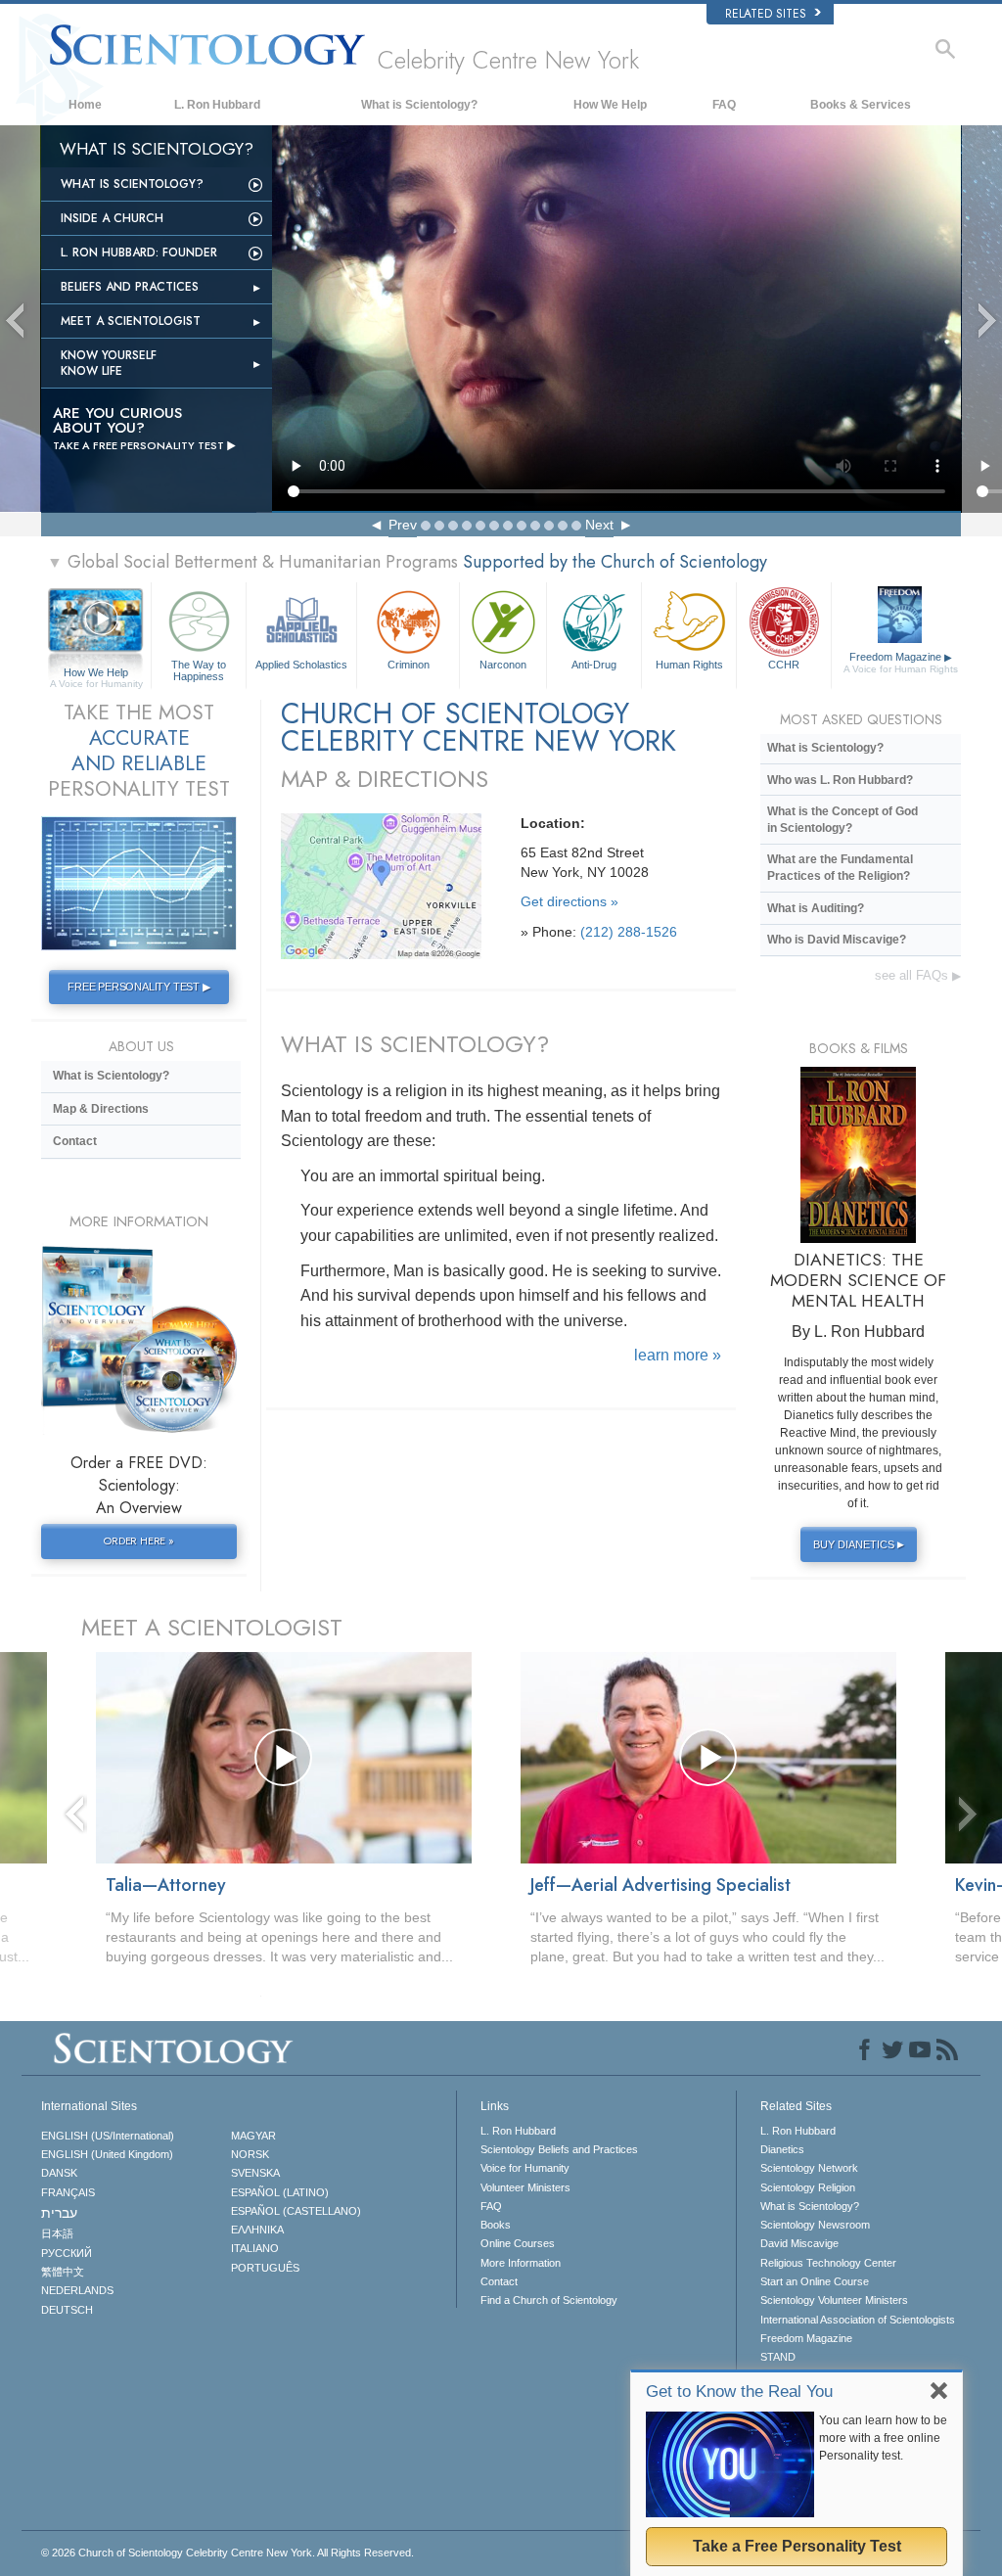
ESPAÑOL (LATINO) (280, 2192)
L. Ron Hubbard (217, 105)
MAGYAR (253, 2136)
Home (85, 105)
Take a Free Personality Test (797, 2546)
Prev (403, 525)
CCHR (784, 665)
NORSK (250, 2154)
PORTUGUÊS (265, 2268)
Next (599, 525)
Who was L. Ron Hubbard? (840, 780)
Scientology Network (809, 2168)
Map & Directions (101, 1109)
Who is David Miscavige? (837, 940)
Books (496, 2225)
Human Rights (689, 665)
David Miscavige (799, 2243)
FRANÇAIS (68, 2192)
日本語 (57, 2233)
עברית (59, 2213)
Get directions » (569, 901)
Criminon (409, 665)
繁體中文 (63, 2272)
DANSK (59, 2173)
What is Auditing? (816, 908)
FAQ (724, 105)
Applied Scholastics (301, 665)
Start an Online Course (815, 2281)
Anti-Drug (594, 665)
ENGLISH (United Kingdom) (107, 2154)
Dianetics (782, 2149)
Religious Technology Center (828, 2263)
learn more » (678, 1355)
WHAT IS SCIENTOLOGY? (415, 1044)
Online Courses (518, 2243)
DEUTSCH (67, 2310)
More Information (521, 2263)
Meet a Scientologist (131, 321)
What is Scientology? (419, 105)
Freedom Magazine (901, 663)
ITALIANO (255, 2248)
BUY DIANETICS (859, 1544)
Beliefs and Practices (130, 287)
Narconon (503, 665)
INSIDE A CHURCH (112, 218)
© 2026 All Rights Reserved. (228, 2553)
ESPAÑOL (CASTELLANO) (296, 2211)
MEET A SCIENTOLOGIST (212, 1627)
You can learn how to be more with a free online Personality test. (883, 2438)
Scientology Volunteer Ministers (834, 2300)
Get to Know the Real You (739, 2392)
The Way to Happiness (199, 669)
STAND (778, 2357)
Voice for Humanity (525, 2168)
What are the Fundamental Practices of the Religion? (840, 868)
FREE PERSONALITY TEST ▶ (138, 987)
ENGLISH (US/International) (108, 2136)
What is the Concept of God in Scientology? (843, 820)
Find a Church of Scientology (549, 2300)
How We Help (610, 105)
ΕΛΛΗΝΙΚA (257, 2230)
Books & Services (861, 105)
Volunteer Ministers (525, 2187)
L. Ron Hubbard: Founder (139, 253)
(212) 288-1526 (629, 932)
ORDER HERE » (139, 1541)
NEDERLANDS (77, 2290)
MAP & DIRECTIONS (385, 779)
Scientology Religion (808, 2187)
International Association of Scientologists (858, 2320)
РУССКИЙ (67, 2253)
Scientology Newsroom (815, 2225)
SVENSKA (255, 2173)
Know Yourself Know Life (109, 363)
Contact (75, 1141)
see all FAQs (918, 975)
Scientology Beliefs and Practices (559, 2149)
